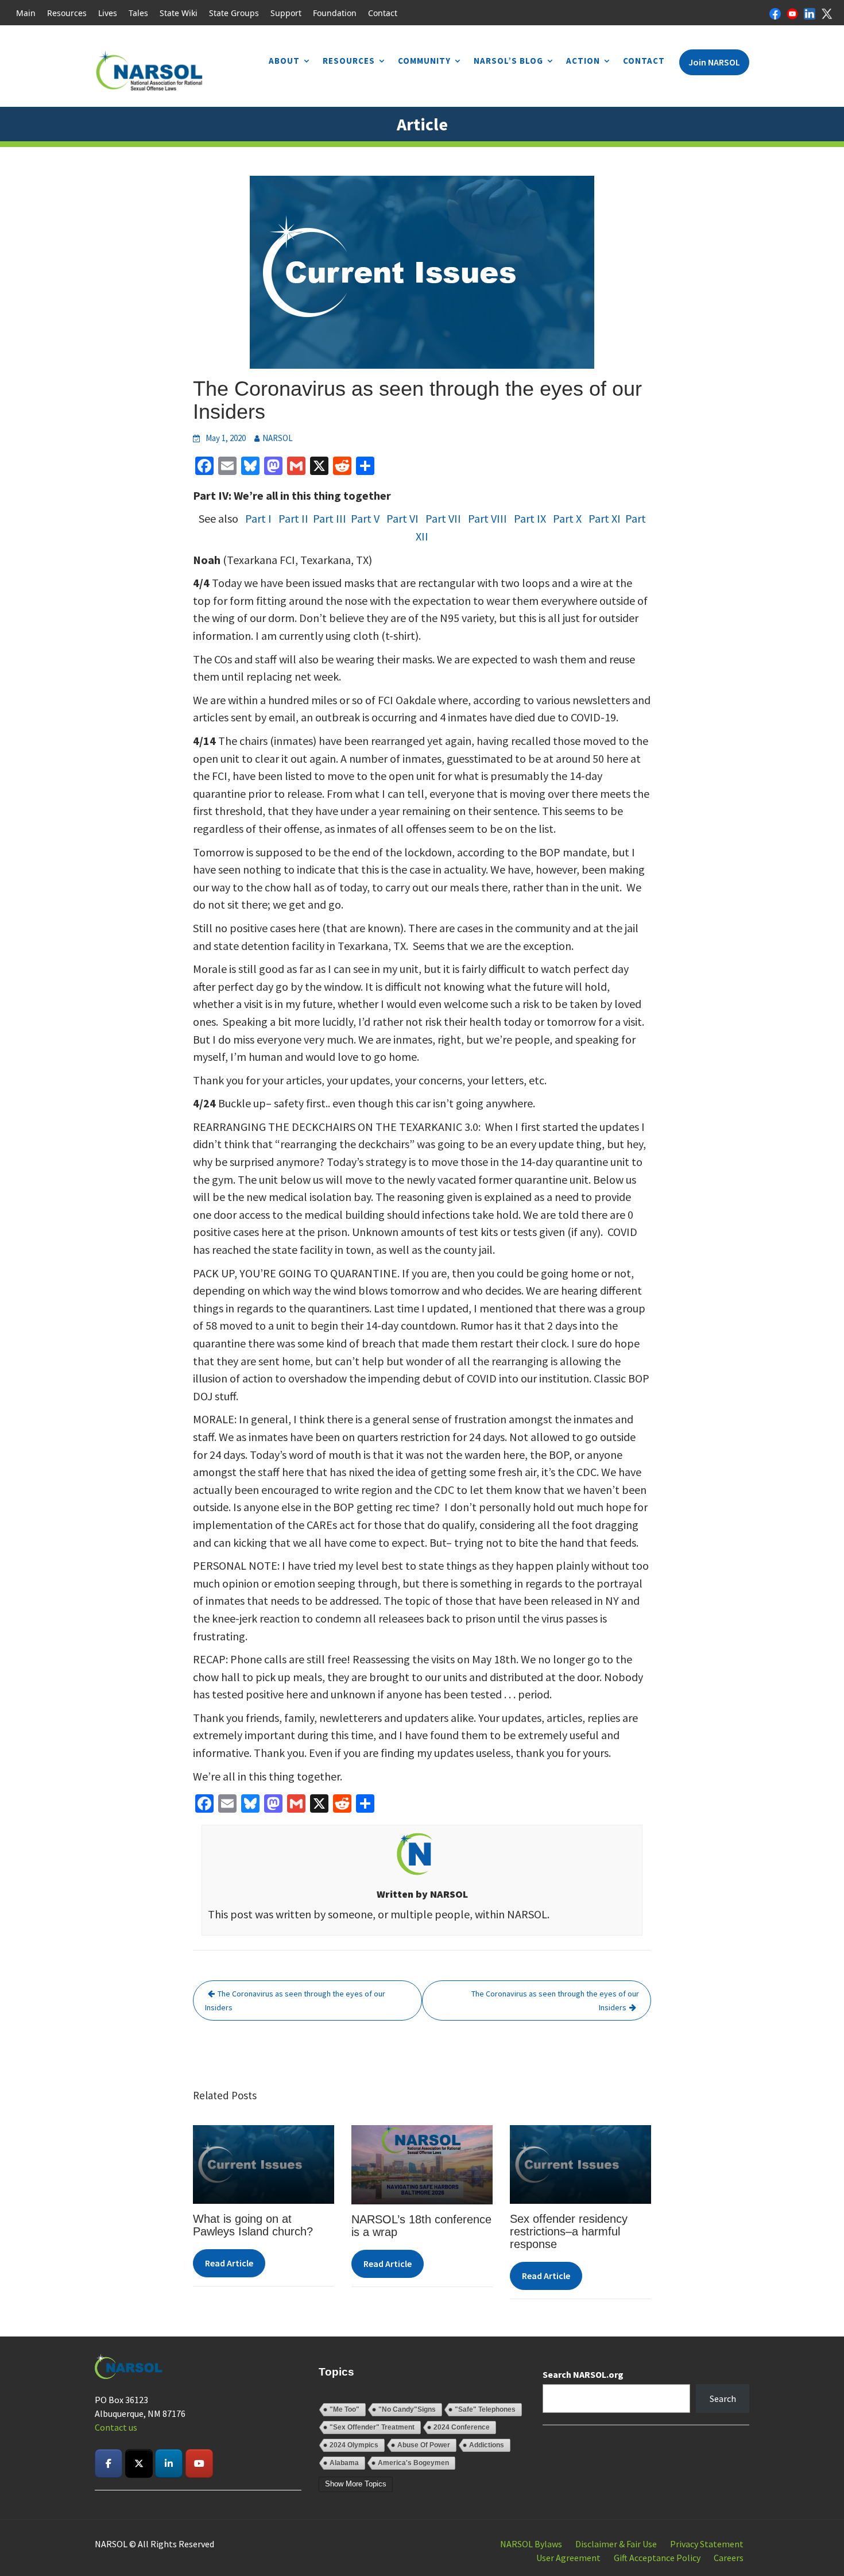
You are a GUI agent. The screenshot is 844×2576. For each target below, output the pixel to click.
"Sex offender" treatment (372, 2427)
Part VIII (487, 518)
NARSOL (278, 438)
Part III (330, 518)
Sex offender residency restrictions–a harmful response (569, 2231)
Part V (365, 518)
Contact (383, 13)
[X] (827, 13)
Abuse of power (424, 2445)
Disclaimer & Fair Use (616, 2544)
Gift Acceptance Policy (657, 2558)
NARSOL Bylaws (531, 2544)
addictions (487, 2445)
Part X (566, 518)
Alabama (344, 2463)
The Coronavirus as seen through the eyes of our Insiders (295, 2000)
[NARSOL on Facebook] (109, 2463)
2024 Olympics (354, 2445)
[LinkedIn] (810, 13)
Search (723, 2399)
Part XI (605, 518)
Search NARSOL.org (583, 2374)
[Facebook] (775, 13)
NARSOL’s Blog (508, 61)
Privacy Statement (707, 2544)
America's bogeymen (413, 2463)
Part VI (402, 518)
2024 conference (462, 2427)
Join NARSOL (714, 62)
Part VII (443, 518)
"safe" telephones (485, 2409)
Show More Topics (356, 2484)
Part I (256, 518)
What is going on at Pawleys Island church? (253, 2225)
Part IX (530, 518)
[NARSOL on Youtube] (199, 2463)
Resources (67, 13)
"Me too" (344, 2409)
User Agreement (568, 2558)
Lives (108, 13)
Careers (729, 2558)
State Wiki (179, 13)
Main (26, 13)
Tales (138, 13)
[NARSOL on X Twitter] (139, 2463)
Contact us (116, 2427)
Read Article (229, 2263)
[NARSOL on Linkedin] (169, 2463)
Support (286, 13)
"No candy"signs (407, 2409)
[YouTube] (792, 13)
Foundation (335, 13)
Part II (293, 518)
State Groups (234, 13)
